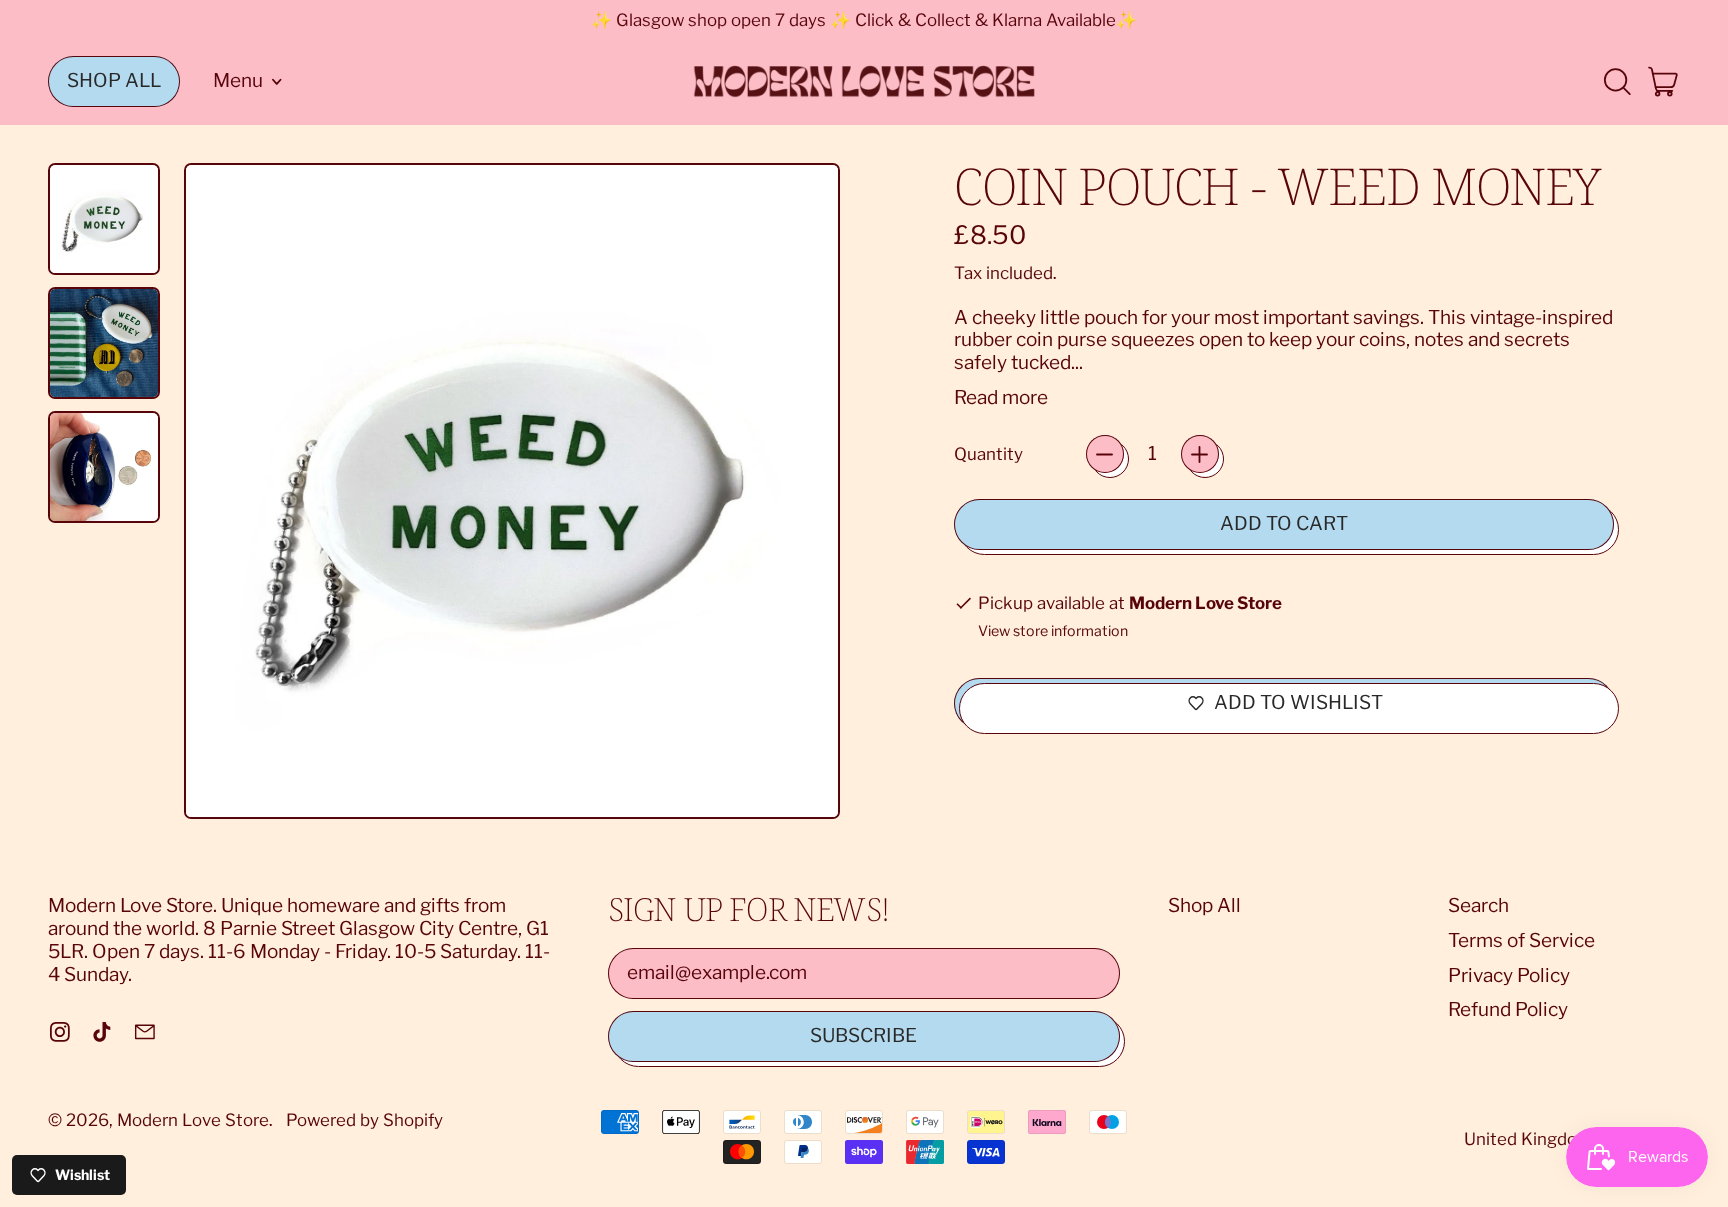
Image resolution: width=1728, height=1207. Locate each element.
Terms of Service (1521, 940)
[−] (1105, 454)
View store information (1053, 631)
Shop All (1204, 905)
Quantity (988, 454)
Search (1478, 905)
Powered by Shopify (364, 1120)
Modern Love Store (193, 1120)
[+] (1200, 454)
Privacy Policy (1509, 975)
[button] (1616, 81)
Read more (1001, 398)
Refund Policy (1508, 1009)
